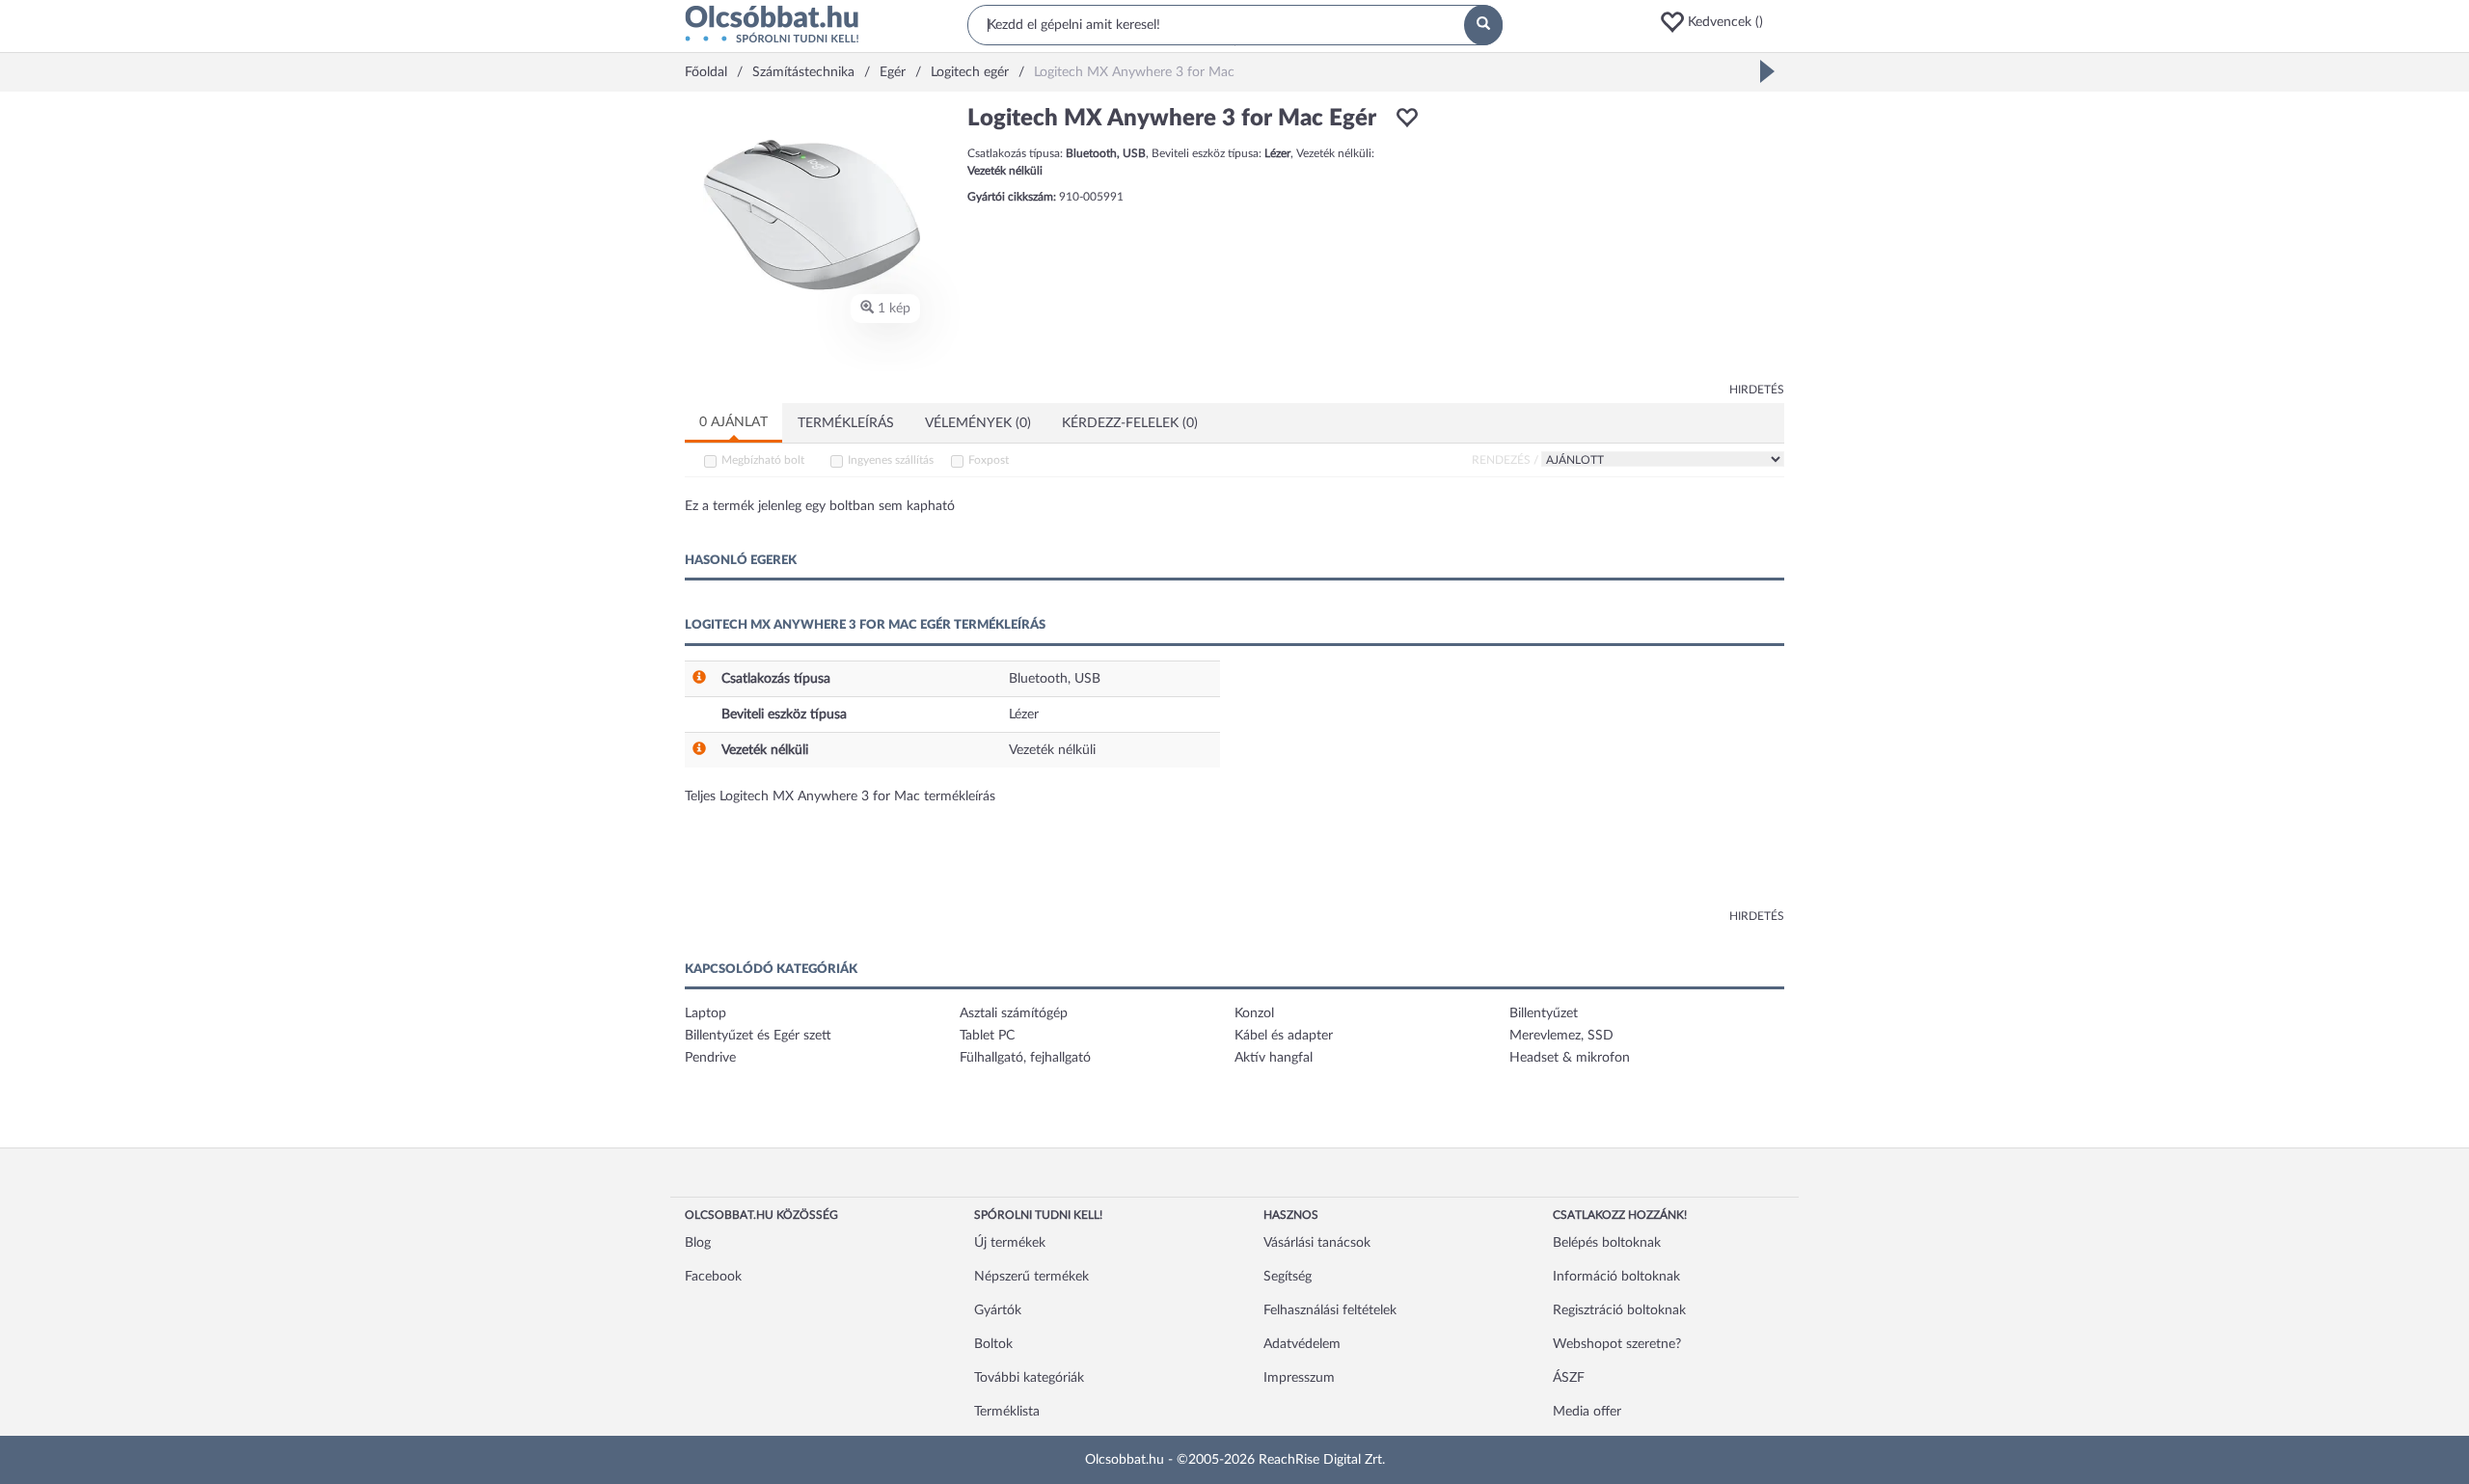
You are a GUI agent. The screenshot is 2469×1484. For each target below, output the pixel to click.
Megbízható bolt (763, 460)
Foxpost (989, 460)
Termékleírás (846, 423)
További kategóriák (1029, 1378)
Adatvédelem (1302, 1344)
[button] (1722, 22)
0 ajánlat (733, 422)
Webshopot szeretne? (1617, 1344)
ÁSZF (1569, 1378)
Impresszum (1299, 1378)
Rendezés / (1505, 460)
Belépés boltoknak (1607, 1243)
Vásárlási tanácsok (1317, 1243)
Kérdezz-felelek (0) (1130, 423)
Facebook (713, 1277)
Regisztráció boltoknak (1619, 1310)
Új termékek (1010, 1243)
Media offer (1587, 1412)
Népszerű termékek (1031, 1277)
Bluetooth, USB (1055, 679)
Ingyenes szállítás (891, 460)
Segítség (1288, 1277)
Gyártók (998, 1310)
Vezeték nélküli (1052, 750)
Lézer (1024, 715)
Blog (698, 1243)
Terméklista (1007, 1412)
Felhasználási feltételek (1330, 1310)
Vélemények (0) (978, 423)
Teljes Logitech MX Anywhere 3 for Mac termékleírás (840, 796)
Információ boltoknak (1616, 1277)
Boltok (993, 1344)
